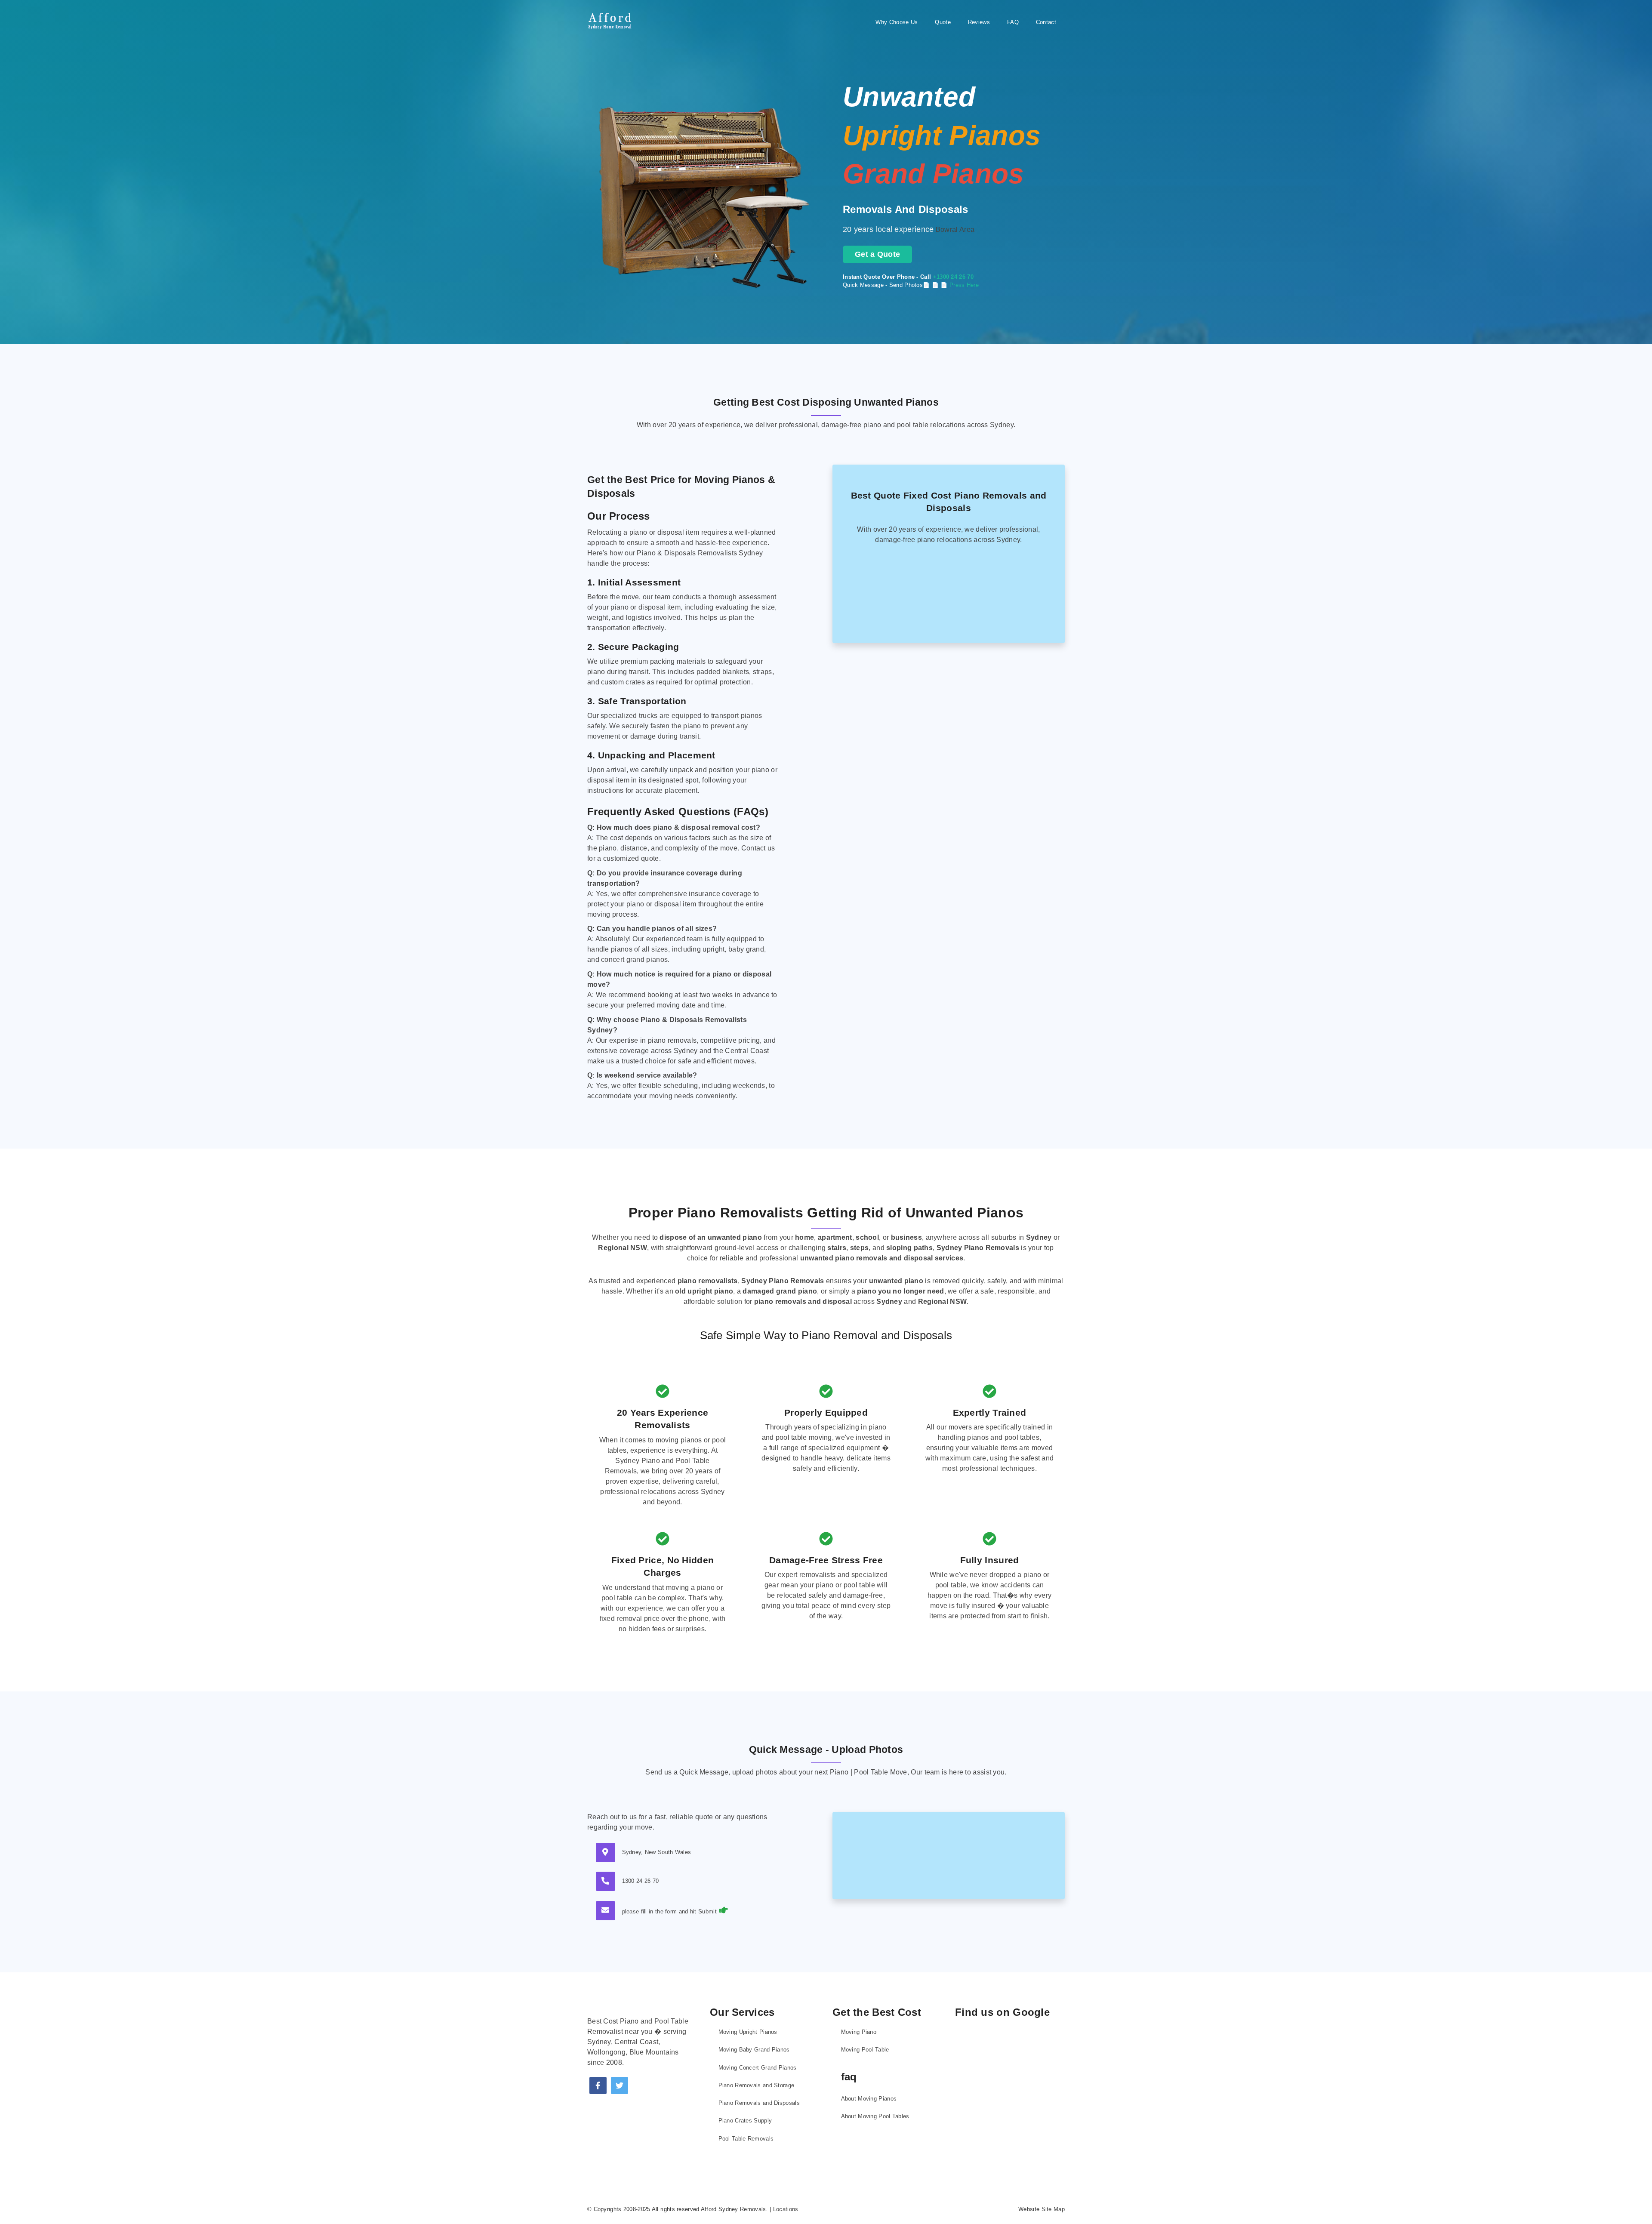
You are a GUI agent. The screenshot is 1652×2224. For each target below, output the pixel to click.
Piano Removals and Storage (757, 2085)
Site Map (1053, 2209)
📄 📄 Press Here (955, 285)
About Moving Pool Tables (875, 2116)
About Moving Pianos (869, 2099)
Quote (943, 22)
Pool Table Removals (746, 2139)
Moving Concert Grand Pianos (758, 2068)
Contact (1046, 22)
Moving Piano (859, 2032)
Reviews (979, 22)
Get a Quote (877, 254)
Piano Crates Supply (745, 2121)
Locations (786, 2209)
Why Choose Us (897, 22)
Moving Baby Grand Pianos (754, 2050)
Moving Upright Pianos (748, 2032)
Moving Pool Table (865, 2050)
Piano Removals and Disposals (759, 2103)
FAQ (1013, 22)
